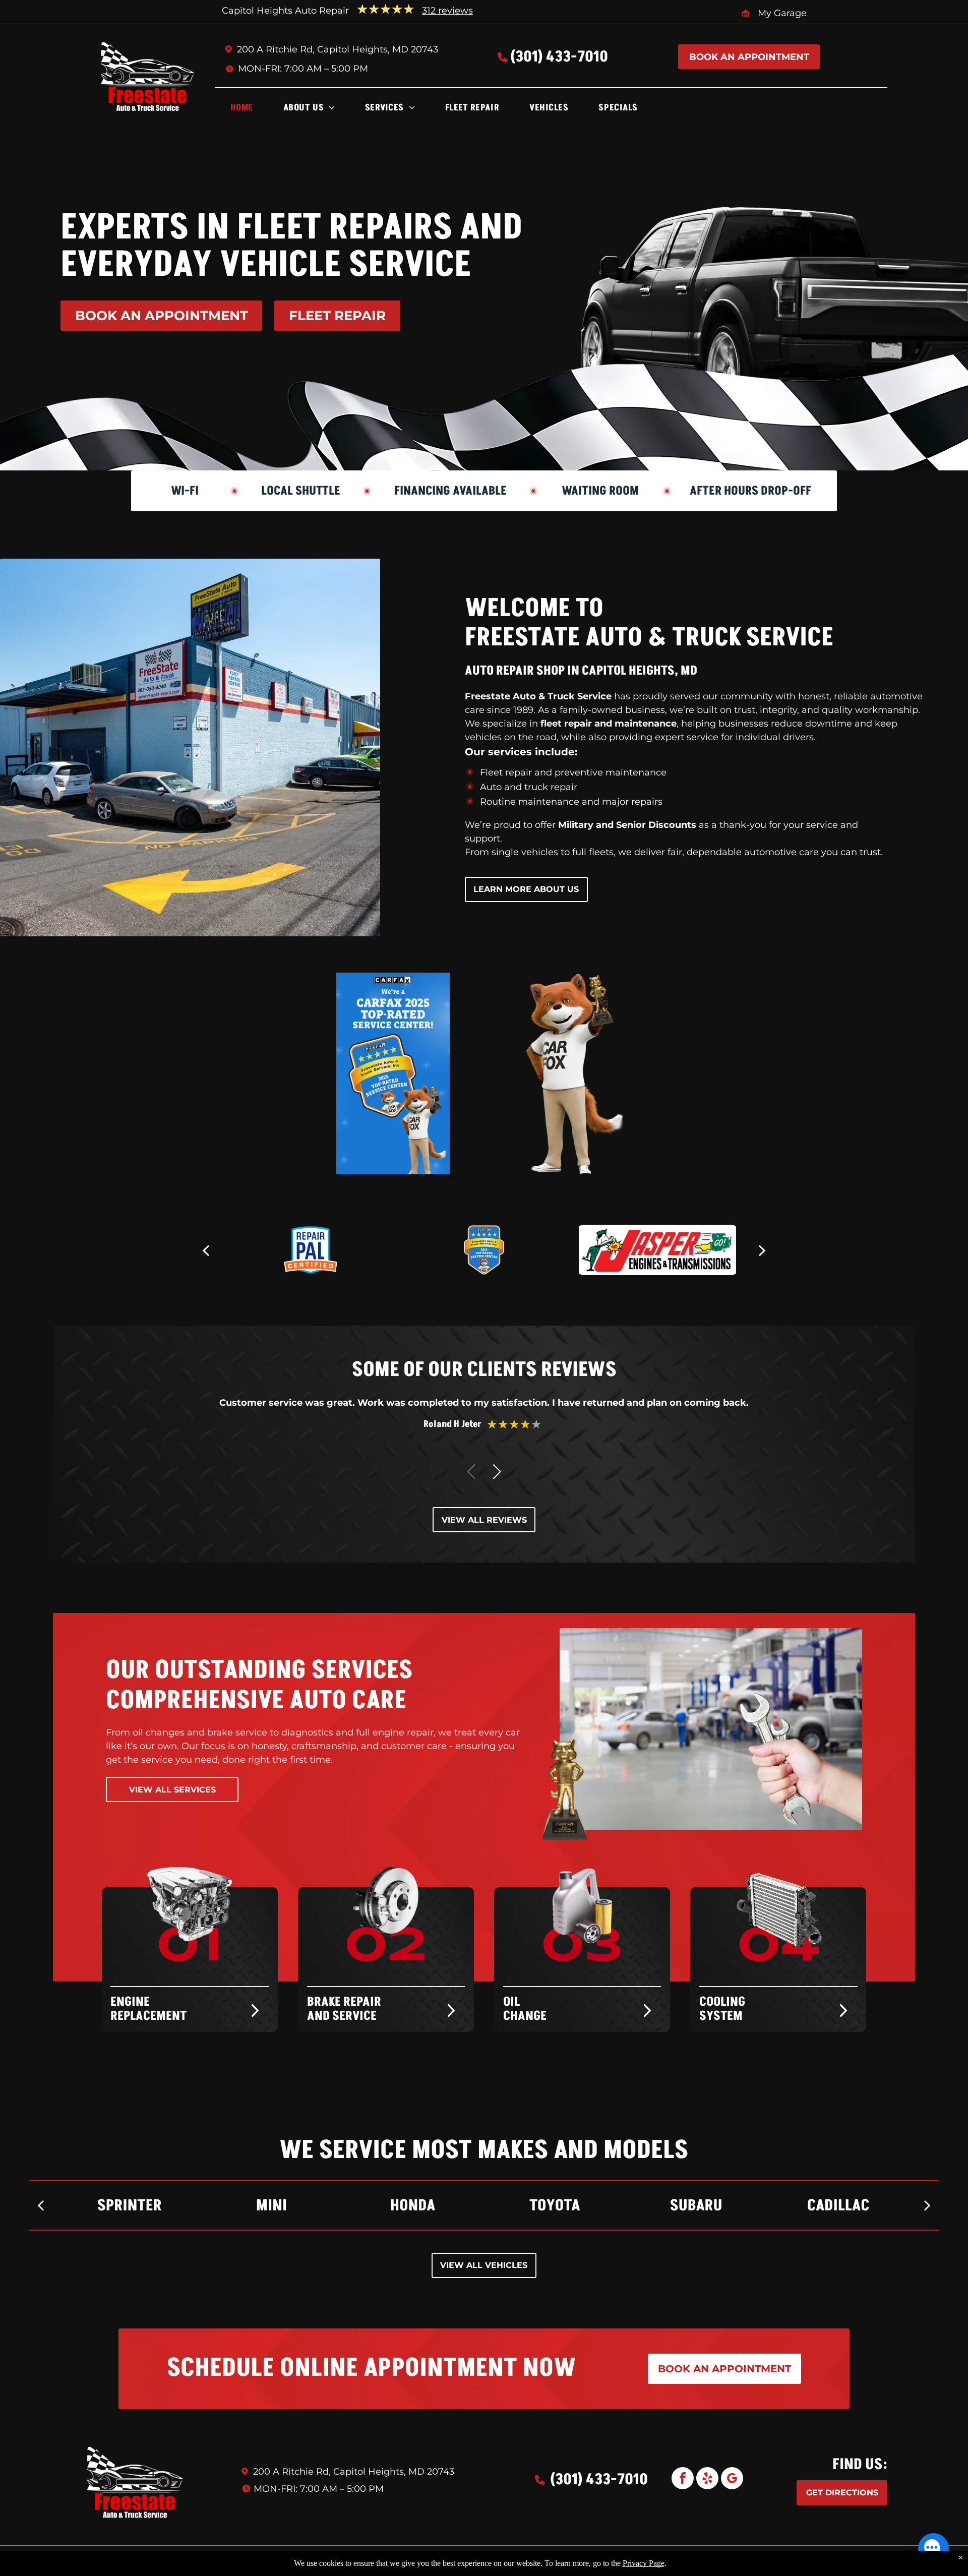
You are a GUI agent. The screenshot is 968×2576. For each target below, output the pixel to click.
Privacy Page (644, 2563)
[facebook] (683, 2479)
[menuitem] (242, 110)
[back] (206, 1250)
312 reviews (447, 11)
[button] (497, 1472)
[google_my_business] (732, 2479)
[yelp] (707, 2479)
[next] (762, 1250)
